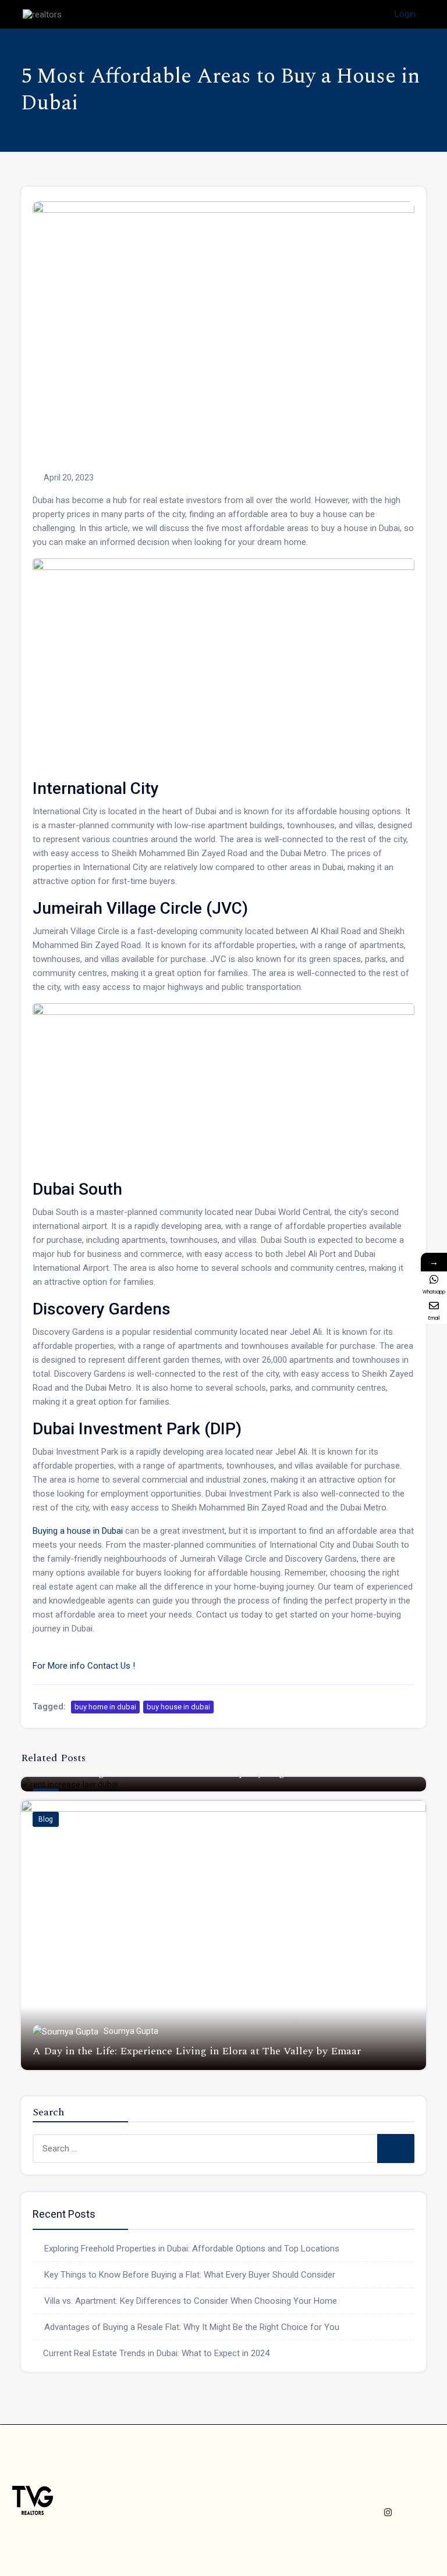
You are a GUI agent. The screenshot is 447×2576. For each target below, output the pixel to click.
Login (405, 14)
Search (396, 2149)
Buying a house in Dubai (78, 1531)
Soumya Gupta (131, 2031)
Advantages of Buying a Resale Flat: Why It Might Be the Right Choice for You (192, 2327)
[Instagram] (388, 2512)
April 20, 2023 (69, 478)
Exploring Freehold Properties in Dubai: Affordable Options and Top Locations (192, 2249)
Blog (46, 1819)
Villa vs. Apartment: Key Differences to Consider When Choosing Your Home (191, 2301)
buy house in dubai (178, 1707)
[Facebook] (375, 2489)
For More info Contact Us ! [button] (84, 1666)
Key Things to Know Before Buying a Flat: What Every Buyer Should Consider (190, 2275)
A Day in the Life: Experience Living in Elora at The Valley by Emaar (197, 2051)
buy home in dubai (105, 1707)
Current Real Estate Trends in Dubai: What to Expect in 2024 (156, 2353)
